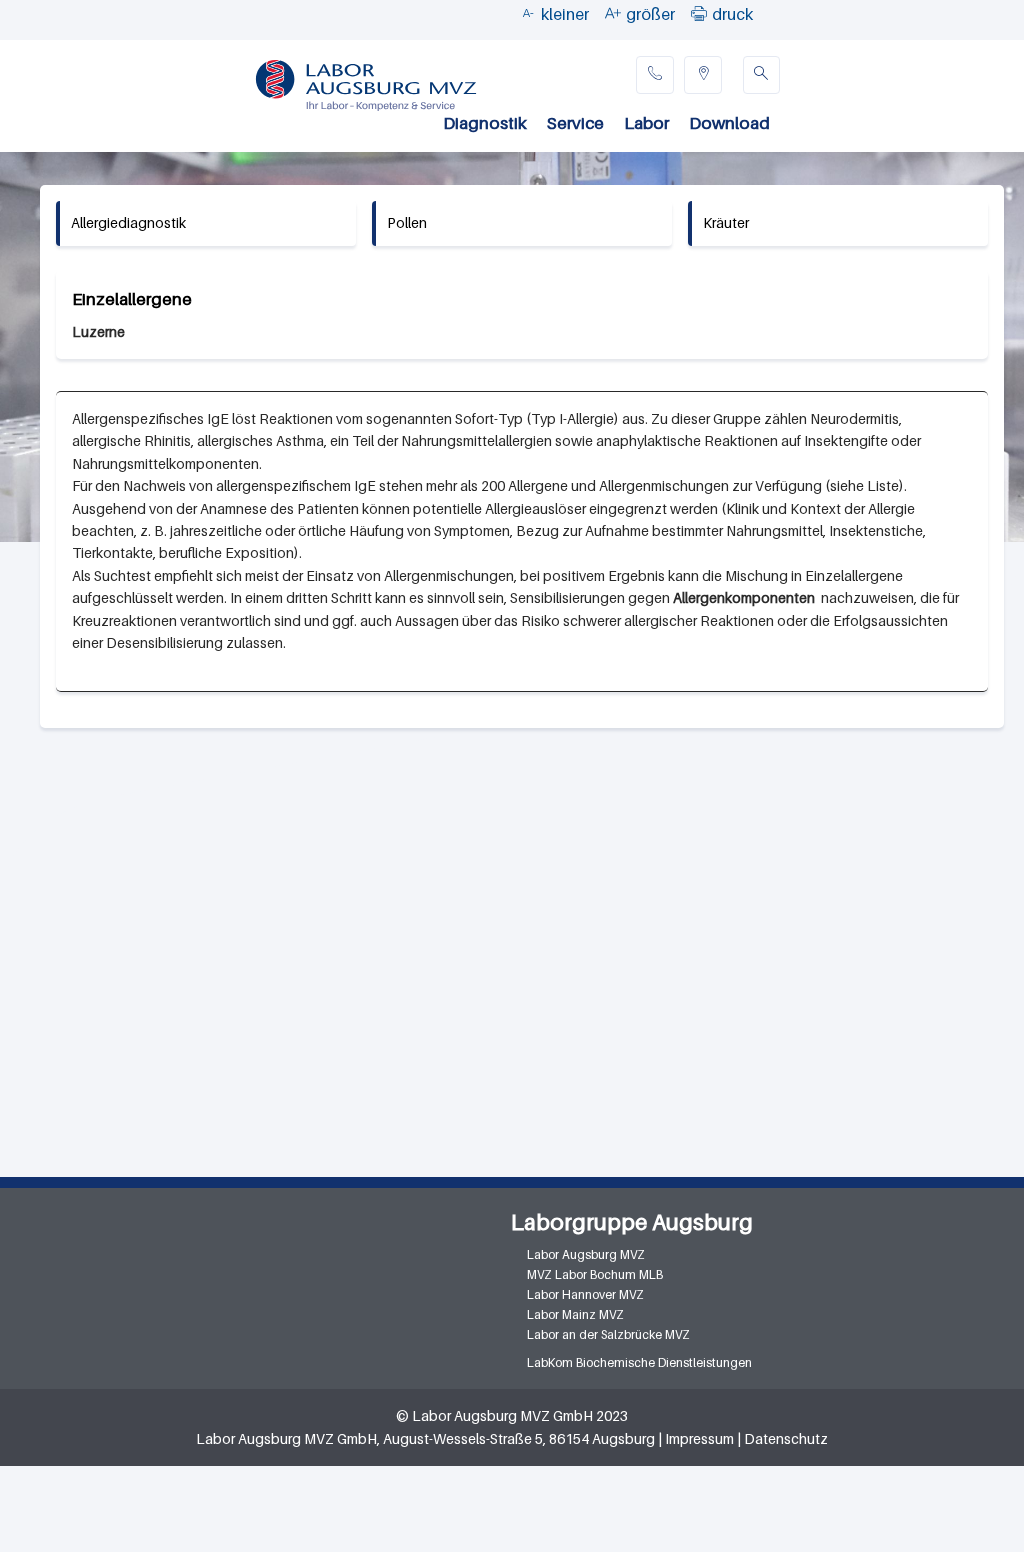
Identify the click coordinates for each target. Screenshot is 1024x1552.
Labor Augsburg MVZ (586, 1254)
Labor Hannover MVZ (585, 1294)
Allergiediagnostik (128, 222)
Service (575, 123)
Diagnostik (485, 123)
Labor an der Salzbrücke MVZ (608, 1334)
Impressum (699, 1438)
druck (732, 14)
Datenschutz (786, 1438)
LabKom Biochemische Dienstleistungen (639, 1362)
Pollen (407, 222)
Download (729, 123)
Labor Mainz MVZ (575, 1314)
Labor (646, 123)
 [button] (699, 13)
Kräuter (726, 222)
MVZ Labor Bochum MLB (595, 1274)
